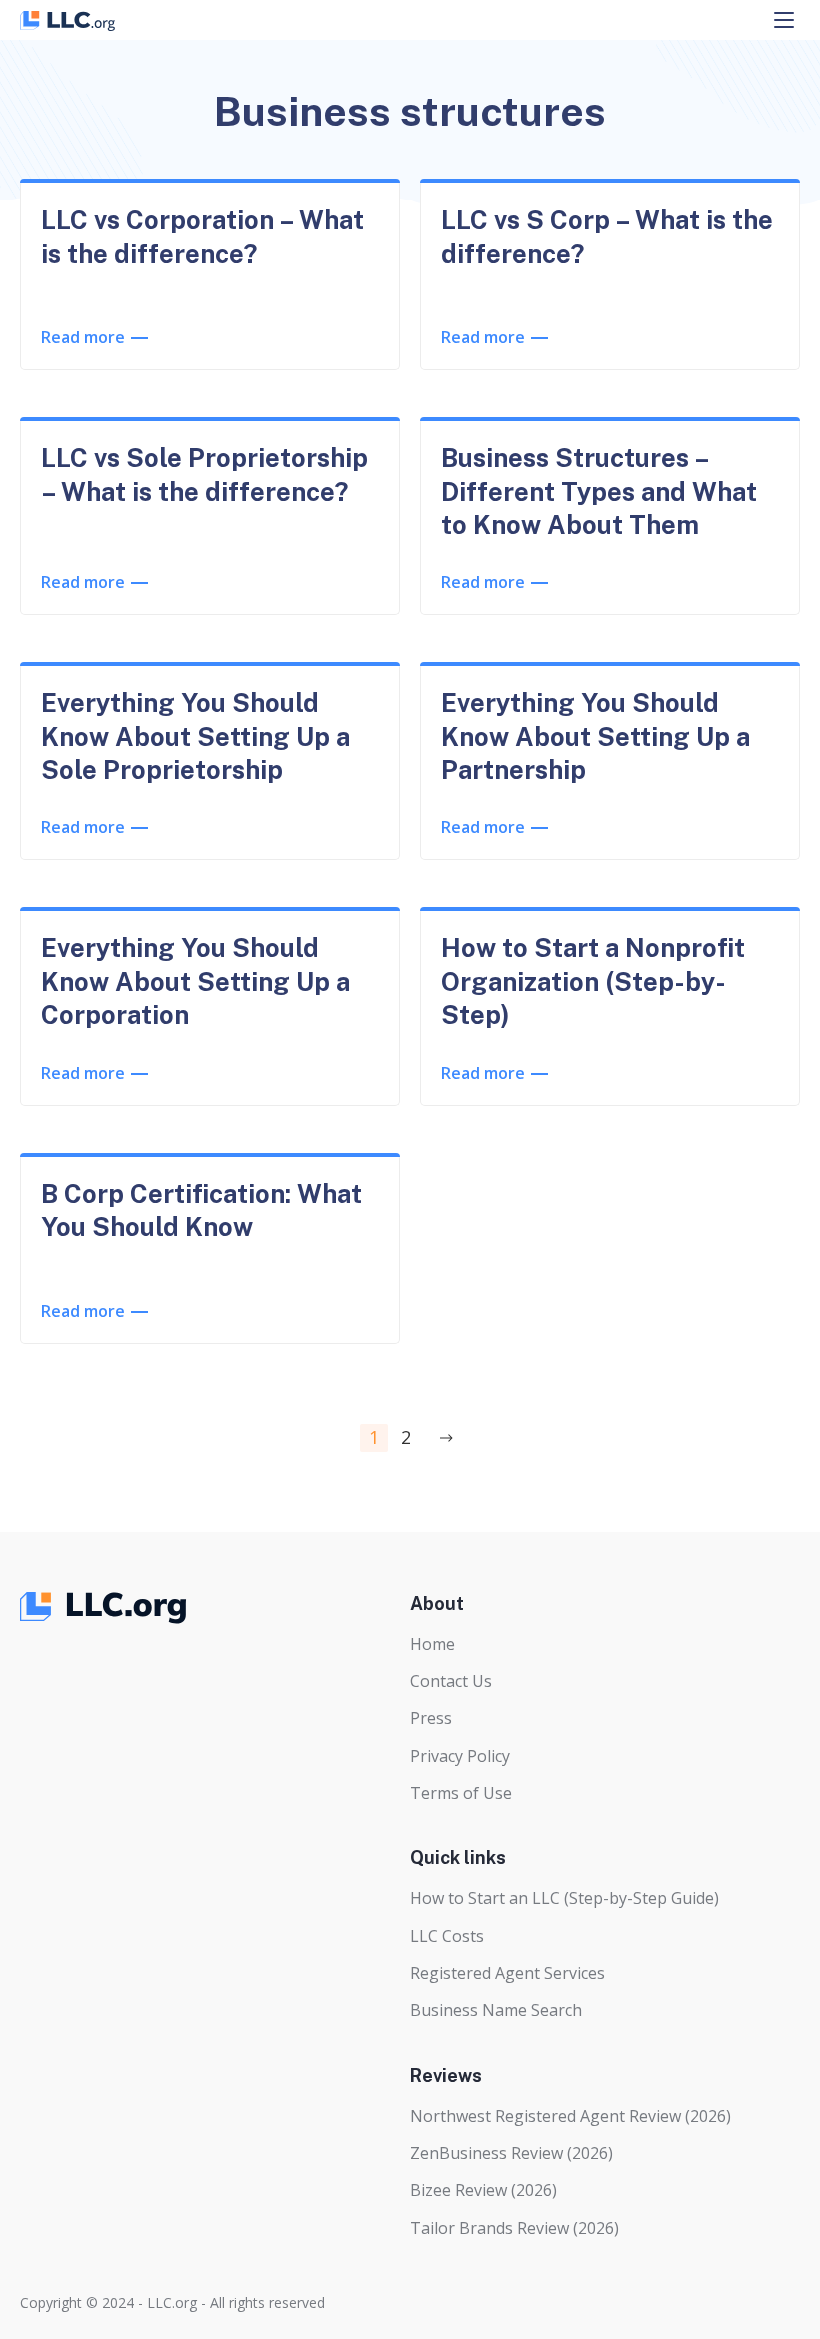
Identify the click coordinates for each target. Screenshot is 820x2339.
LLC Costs (447, 1936)
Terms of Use (461, 1793)
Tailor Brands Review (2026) (514, 2228)
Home (432, 1644)
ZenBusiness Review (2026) (511, 2153)
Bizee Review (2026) (483, 2190)
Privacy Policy (460, 1756)
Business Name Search (496, 2010)
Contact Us (451, 1681)
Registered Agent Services (507, 1973)
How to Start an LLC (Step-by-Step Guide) (564, 1898)
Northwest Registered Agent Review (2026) (570, 2116)
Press (431, 1718)
